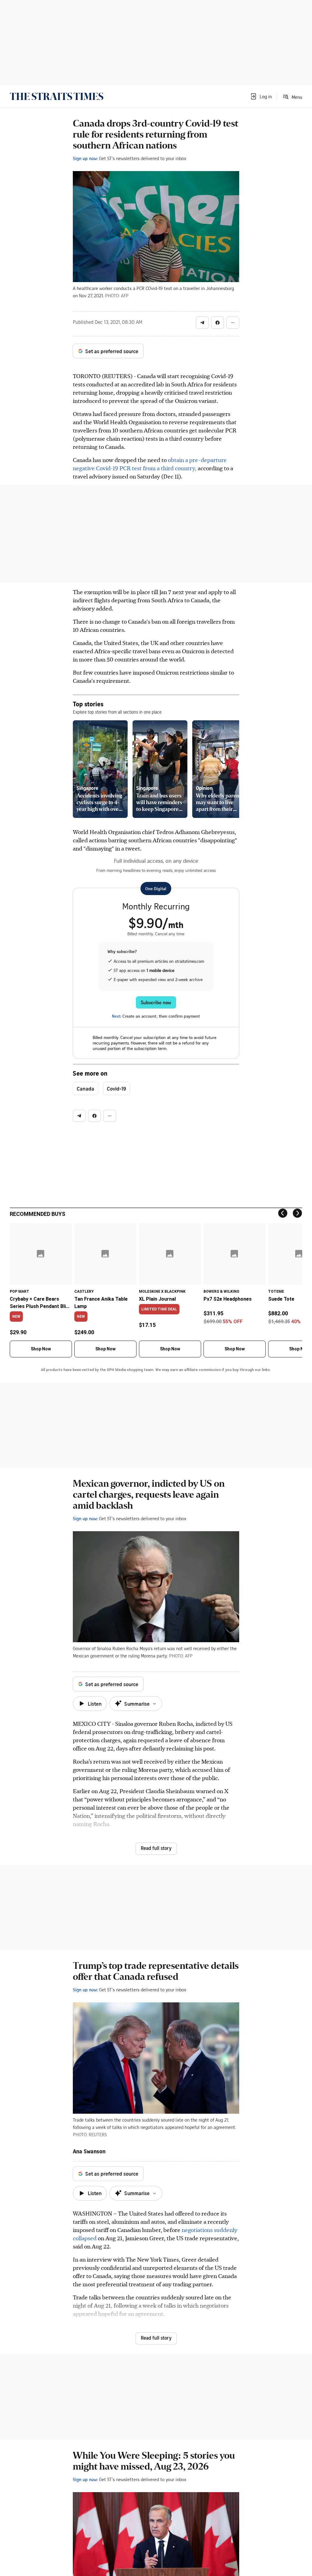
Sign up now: (85, 158)
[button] (261, 96)
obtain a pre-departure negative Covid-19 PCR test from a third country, (150, 464)
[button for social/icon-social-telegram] (202, 323)
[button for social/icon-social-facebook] (218, 323)
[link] (57, 96)
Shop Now (41, 1349)
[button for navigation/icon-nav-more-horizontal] (233, 323)
